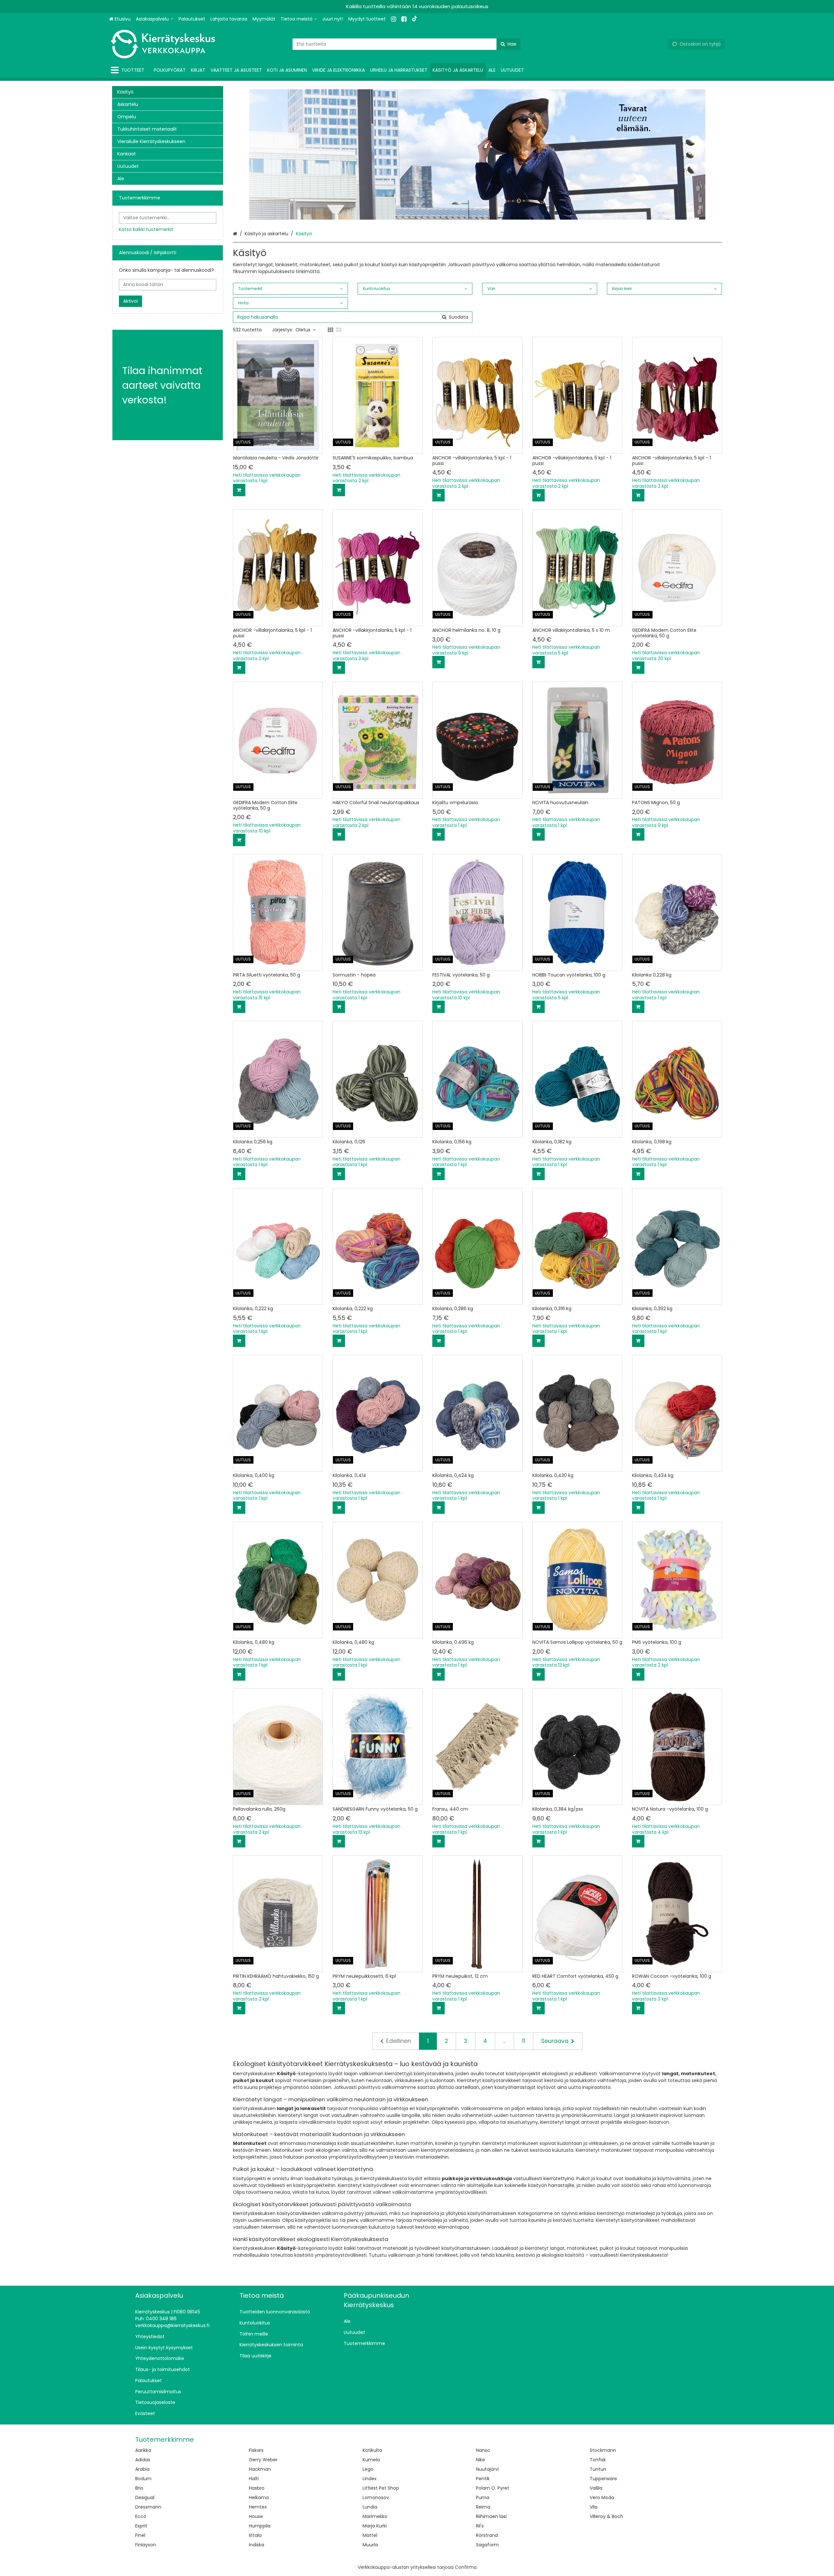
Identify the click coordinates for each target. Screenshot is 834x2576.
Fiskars (256, 2450)
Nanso (483, 2450)
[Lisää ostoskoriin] (239, 490)
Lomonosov (376, 2497)
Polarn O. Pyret (493, 2488)
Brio (139, 2488)
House (256, 2516)
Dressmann (148, 2507)
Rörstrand (487, 2535)
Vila (594, 2507)
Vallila (596, 2488)
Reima (483, 2507)
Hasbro (257, 2488)
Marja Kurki (375, 2526)
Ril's (480, 2526)
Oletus (303, 330)
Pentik (483, 2479)
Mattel (370, 2535)
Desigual (145, 2497)
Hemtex (258, 2507)
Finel (140, 2535)
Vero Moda (602, 2497)
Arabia (142, 2469)
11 (524, 2041)
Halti (254, 2479)
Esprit (141, 2526)
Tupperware (603, 2479)
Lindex (370, 2479)
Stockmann (603, 2450)
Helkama (259, 2497)
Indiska (257, 2545)
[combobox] (407, 44)
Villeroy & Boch (606, 2516)
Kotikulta (372, 2450)
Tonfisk (598, 2460)
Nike (481, 2460)
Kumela (371, 2460)
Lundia (370, 2507)
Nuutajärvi (487, 2469)
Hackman (260, 2469)
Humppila (260, 2526)
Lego (368, 2469)
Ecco (141, 2516)
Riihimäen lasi (491, 2516)
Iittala (255, 2535)
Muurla (370, 2545)
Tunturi (598, 2469)
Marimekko (375, 2516)
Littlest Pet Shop (381, 2488)
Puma (483, 2497)
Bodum (143, 2479)
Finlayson (146, 2545)
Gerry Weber (263, 2460)
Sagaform (487, 2545)
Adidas (143, 2460)
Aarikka (143, 2450)
